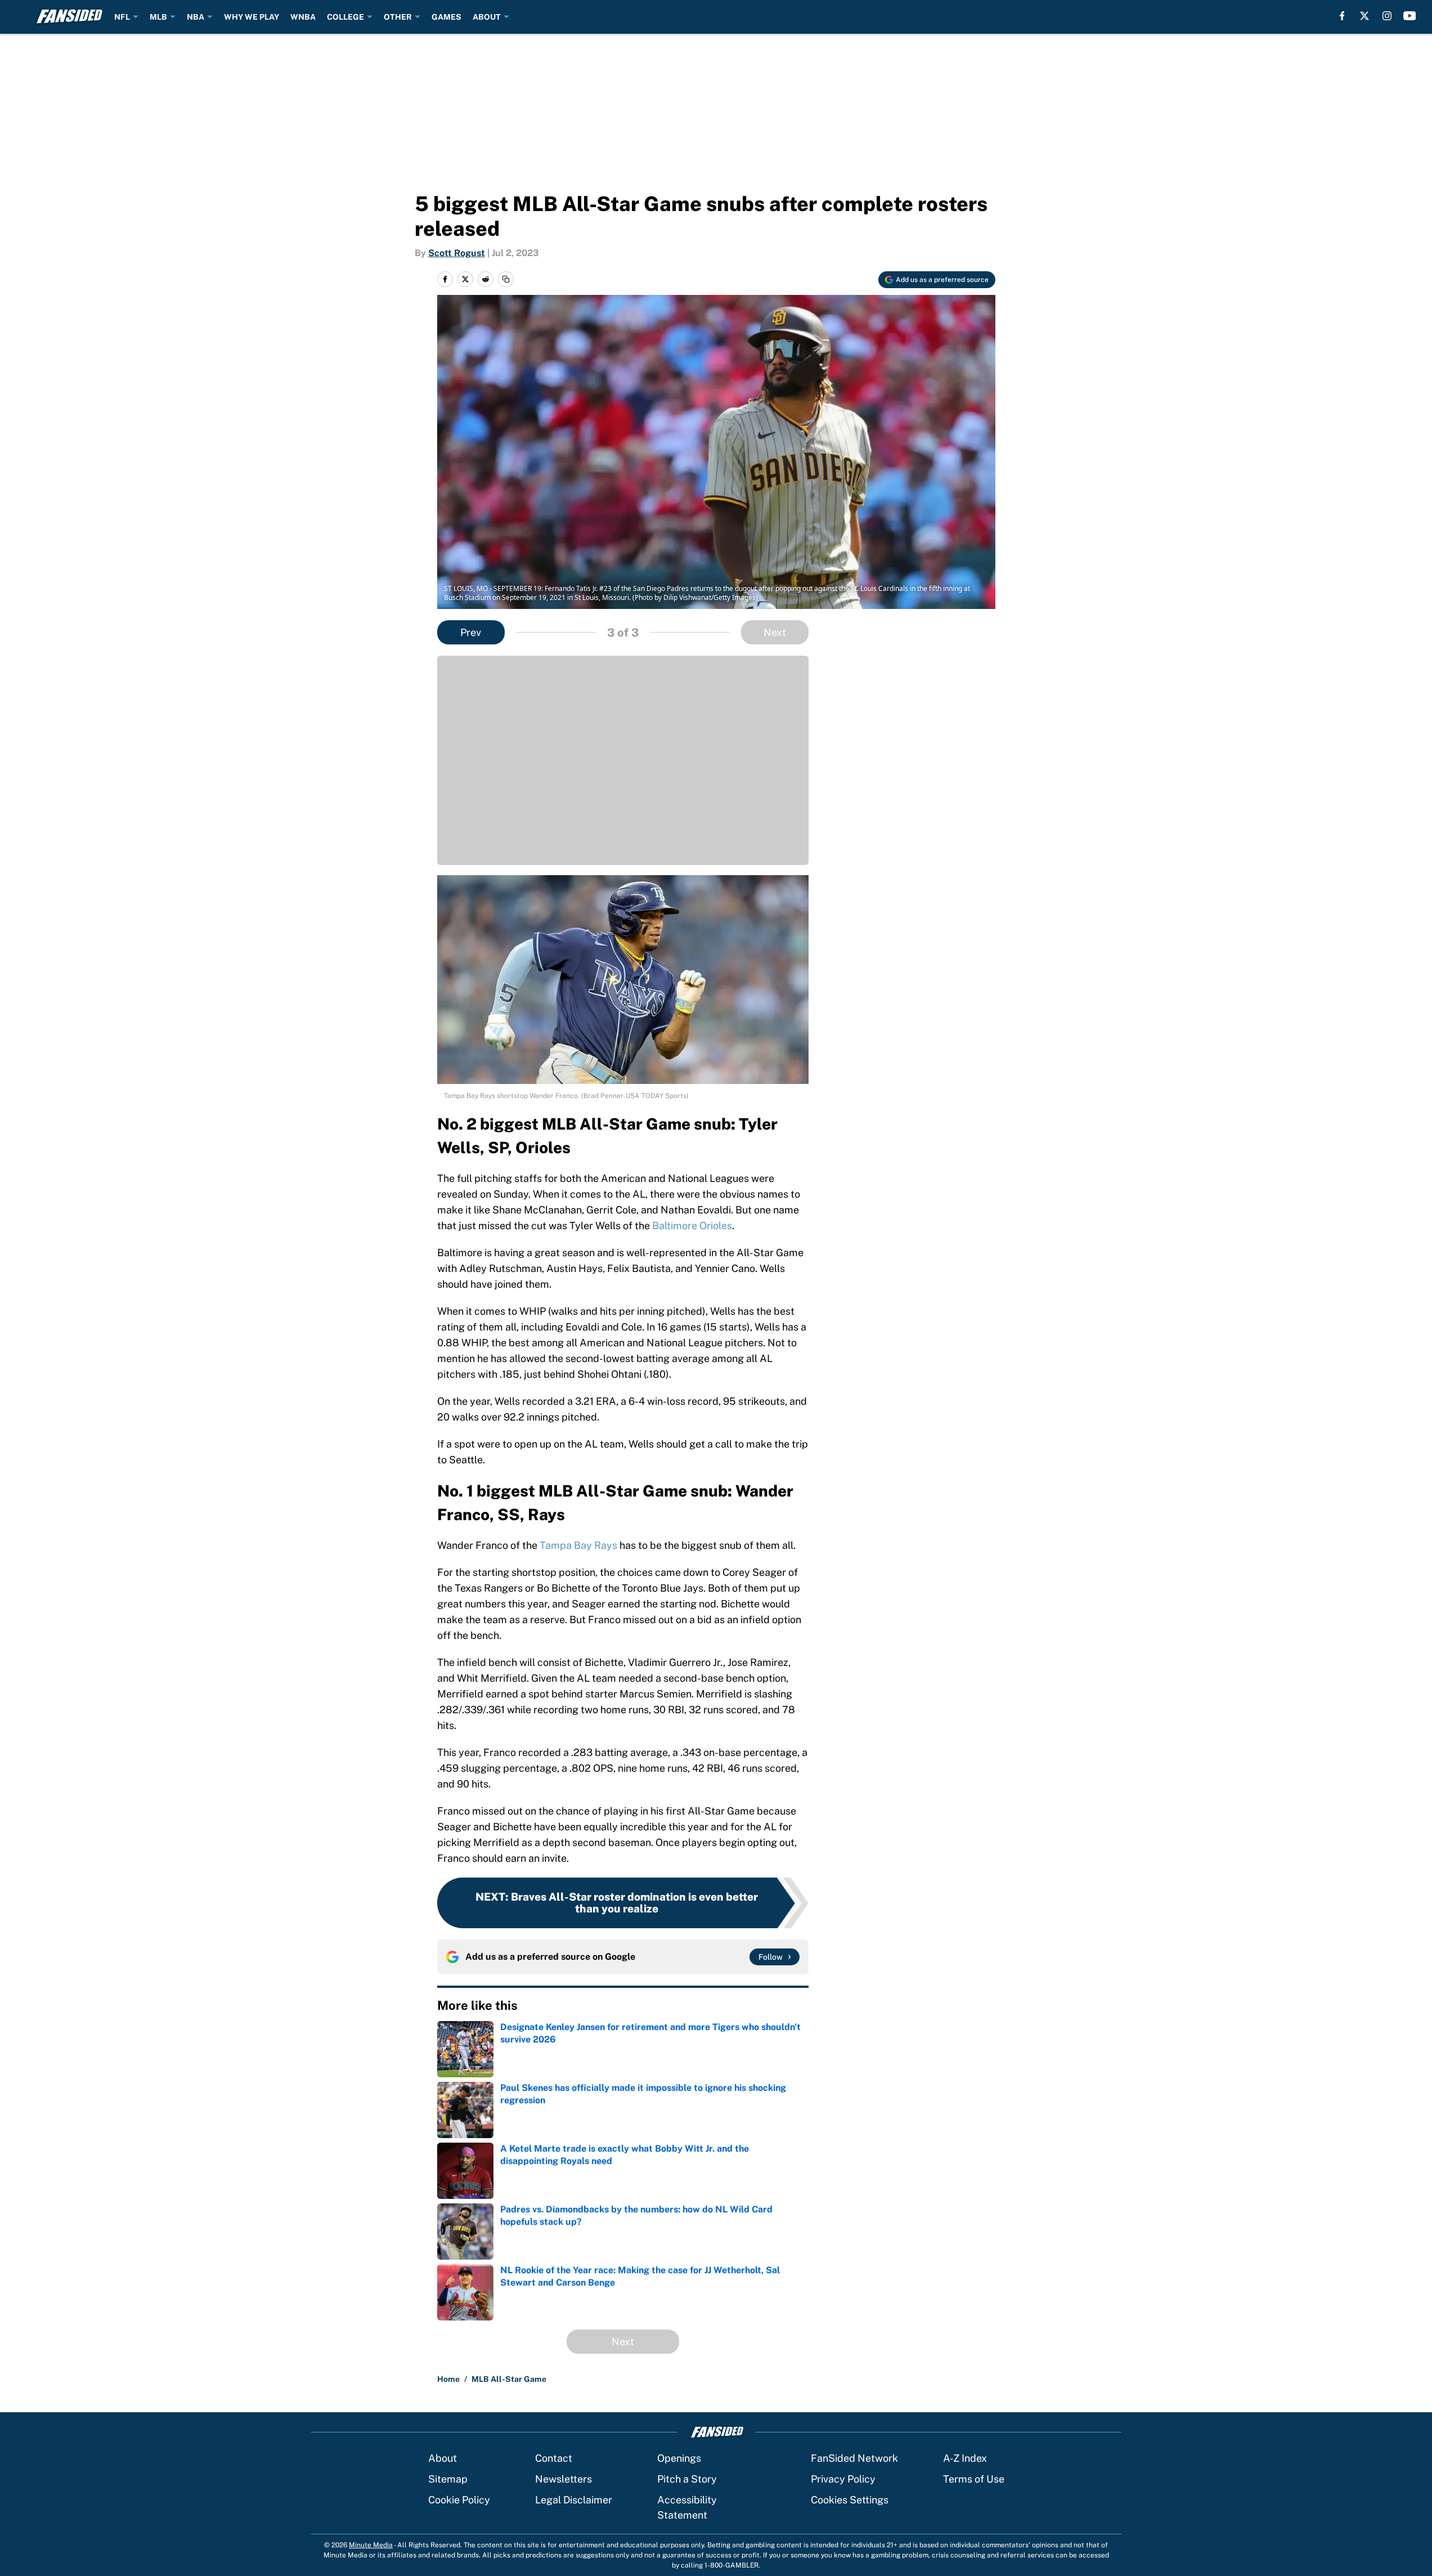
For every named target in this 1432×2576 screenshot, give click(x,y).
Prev (471, 632)
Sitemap (448, 2479)
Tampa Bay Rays (578, 1545)
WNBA (303, 17)
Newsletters (564, 2479)
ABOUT (487, 17)
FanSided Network (854, 2458)
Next (775, 632)
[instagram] (1387, 16)
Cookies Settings (850, 2500)
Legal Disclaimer (574, 2500)
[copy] (506, 279)
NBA (196, 17)
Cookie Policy (459, 2500)
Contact (554, 2458)
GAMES (446, 17)
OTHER (398, 17)
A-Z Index (965, 2458)
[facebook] (1342, 16)
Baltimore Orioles (692, 1226)
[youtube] (1410, 16)
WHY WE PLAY (252, 17)
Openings (679, 2458)
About (443, 2458)
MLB (158, 17)
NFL (122, 17)
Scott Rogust (457, 253)
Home (448, 2379)
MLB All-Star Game (509, 2379)
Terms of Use (974, 2479)
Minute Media (371, 2545)
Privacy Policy (843, 2479)
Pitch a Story (687, 2479)
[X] (1364, 16)
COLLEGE (345, 17)
